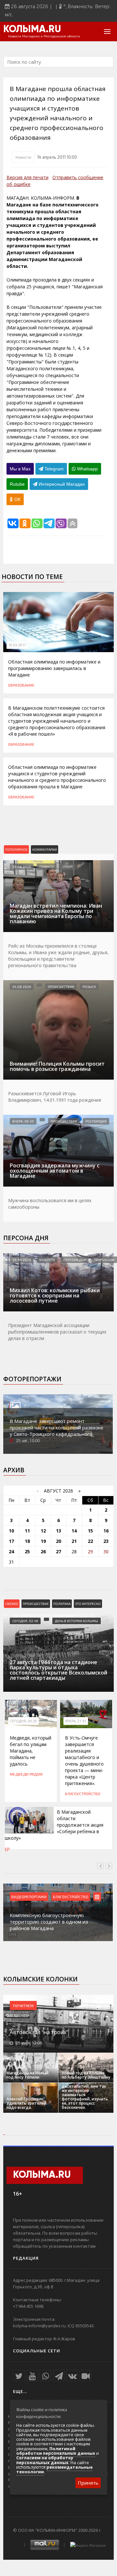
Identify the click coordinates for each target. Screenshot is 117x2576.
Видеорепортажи (29, 1897)
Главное (47, 867)
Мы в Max (20, 469)
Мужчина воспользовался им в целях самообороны (50, 1204)
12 (43, 1531)
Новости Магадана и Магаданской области (44, 36)
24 (11, 1551)
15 (90, 1531)
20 (58, 1541)
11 (27, 1531)
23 (106, 1541)
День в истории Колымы (77, 1621)
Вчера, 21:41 (76, 1721)
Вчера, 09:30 (23, 1121)
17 (11, 1541)
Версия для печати (27, 177)
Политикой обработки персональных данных (56, 2451)
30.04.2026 (22, 1260)
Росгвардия (96, 1121)
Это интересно (88, 1604)
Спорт (68, 867)
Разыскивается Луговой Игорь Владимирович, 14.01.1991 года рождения (55, 1097)
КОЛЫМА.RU (32, 30)
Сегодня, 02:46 (25, 1621)
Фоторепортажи (32, 1379)
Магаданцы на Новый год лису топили (27, 2075)
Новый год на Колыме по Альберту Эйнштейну (86, 2075)
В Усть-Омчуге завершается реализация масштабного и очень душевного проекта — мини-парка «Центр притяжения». (84, 1761)
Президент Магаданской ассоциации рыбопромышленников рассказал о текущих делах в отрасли (57, 1332)
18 (27, 1541)
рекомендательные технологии (54, 2469)
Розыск (89, 987)
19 (43, 1541)
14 (74, 1531)
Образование (21, 685)
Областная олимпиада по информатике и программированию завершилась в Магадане (54, 668)
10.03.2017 (17, 645)
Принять (88, 2483)
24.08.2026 (22, 867)
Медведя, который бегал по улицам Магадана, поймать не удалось (31, 1751)
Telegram (53, 469)
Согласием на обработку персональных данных (45, 2460)
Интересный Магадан (61, 484)
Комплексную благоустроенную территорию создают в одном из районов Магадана (49, 1922)
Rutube (17, 484)
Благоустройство (83, 1794)
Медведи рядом (26, 1774)
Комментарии (45, 849)
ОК (17, 499)
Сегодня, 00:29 (23, 1721)
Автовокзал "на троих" (39, 2032)
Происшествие (36, 1604)
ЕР (7, 1849)
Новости (23, 157)
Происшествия (61, 987)
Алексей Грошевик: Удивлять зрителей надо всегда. (26, 2103)
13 (58, 1531)
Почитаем (23, 2005)
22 (90, 1541)
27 (58, 1551)
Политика (62, 1604)
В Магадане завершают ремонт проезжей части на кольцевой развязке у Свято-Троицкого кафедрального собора (57, 1431)
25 (27, 1551)
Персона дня (26, 1238)
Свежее (12, 1604)
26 (43, 1551)
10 (11, 1531)
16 (106, 1531)
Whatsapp (87, 469)
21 (74, 1541)
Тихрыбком (104, 1260)
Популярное (16, 849)
